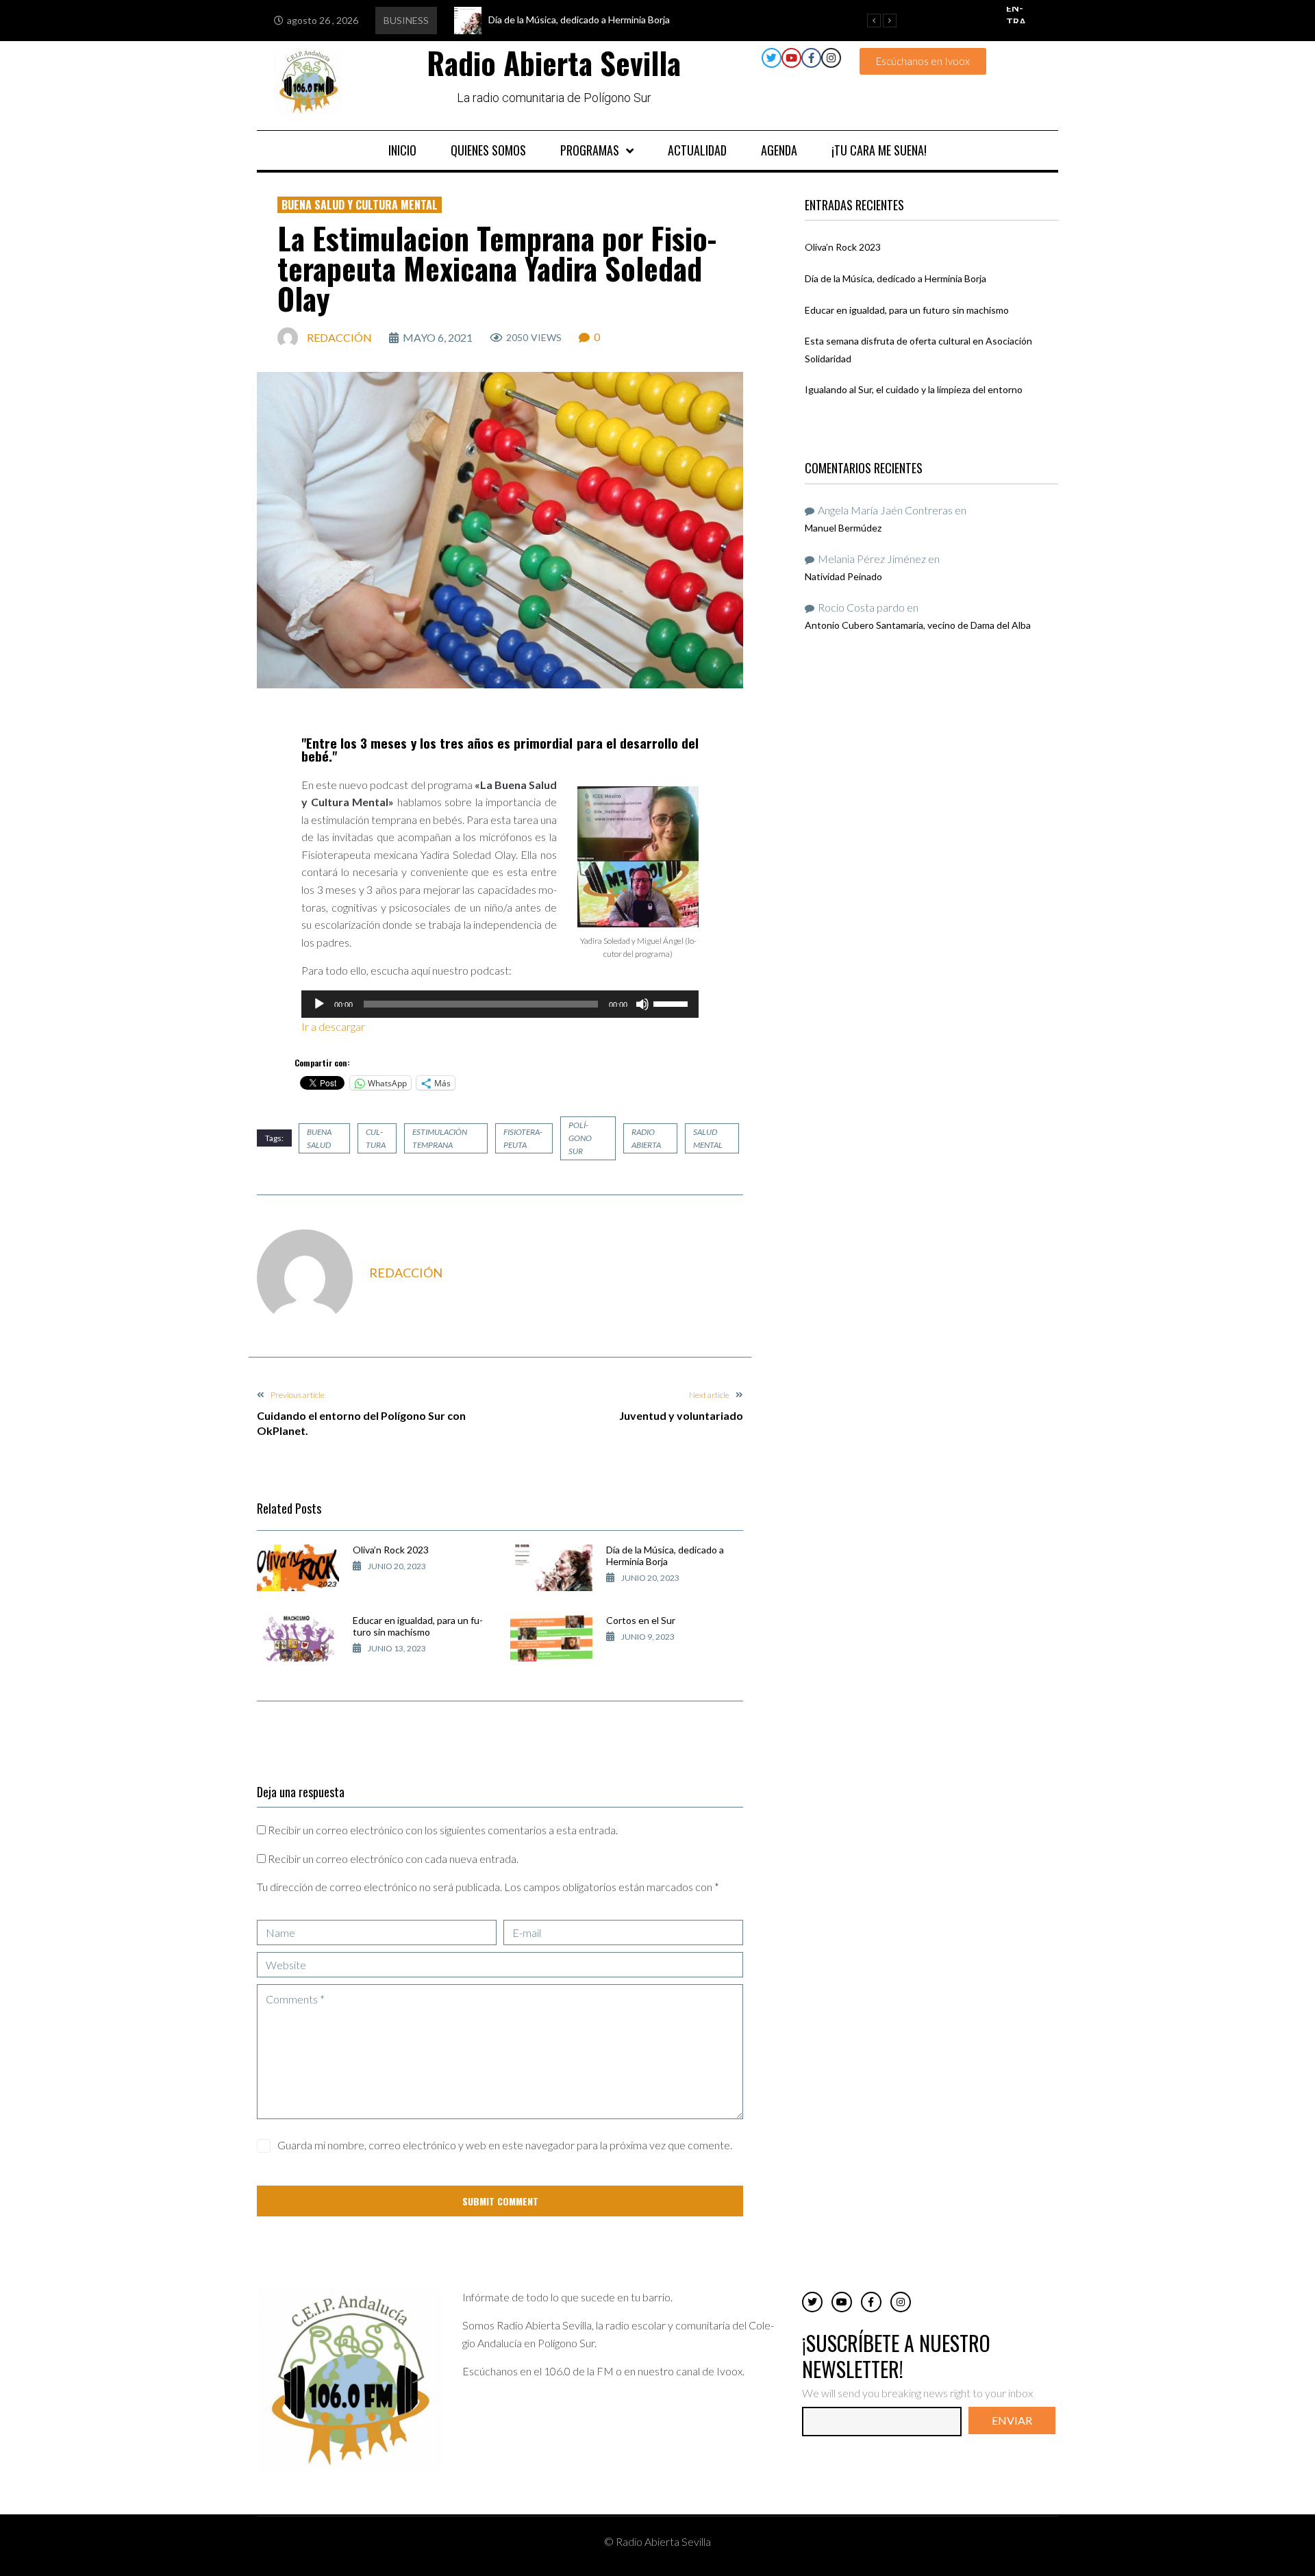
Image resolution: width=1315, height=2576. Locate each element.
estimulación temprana (440, 1138)
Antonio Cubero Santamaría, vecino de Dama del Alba (918, 625)
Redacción (339, 337)
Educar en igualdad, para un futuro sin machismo (418, 1626)
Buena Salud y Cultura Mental (360, 205)
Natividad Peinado (843, 576)
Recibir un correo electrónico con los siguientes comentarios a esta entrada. (443, 1830)
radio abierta (646, 1138)
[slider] (673, 1003)
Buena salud (319, 1138)
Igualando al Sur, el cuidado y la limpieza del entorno (914, 389)
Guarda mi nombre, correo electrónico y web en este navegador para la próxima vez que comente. (505, 2145)
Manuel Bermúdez (843, 528)
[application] (500, 1004)
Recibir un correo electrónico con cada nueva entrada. (393, 1859)
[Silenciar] (642, 1004)
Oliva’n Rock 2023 (391, 1550)
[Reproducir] (319, 1004)
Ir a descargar (334, 1026)
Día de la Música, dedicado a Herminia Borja (665, 1555)
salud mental (708, 1138)
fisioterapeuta (523, 1138)
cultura (376, 1138)
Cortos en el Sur (641, 1620)
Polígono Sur (580, 1138)
